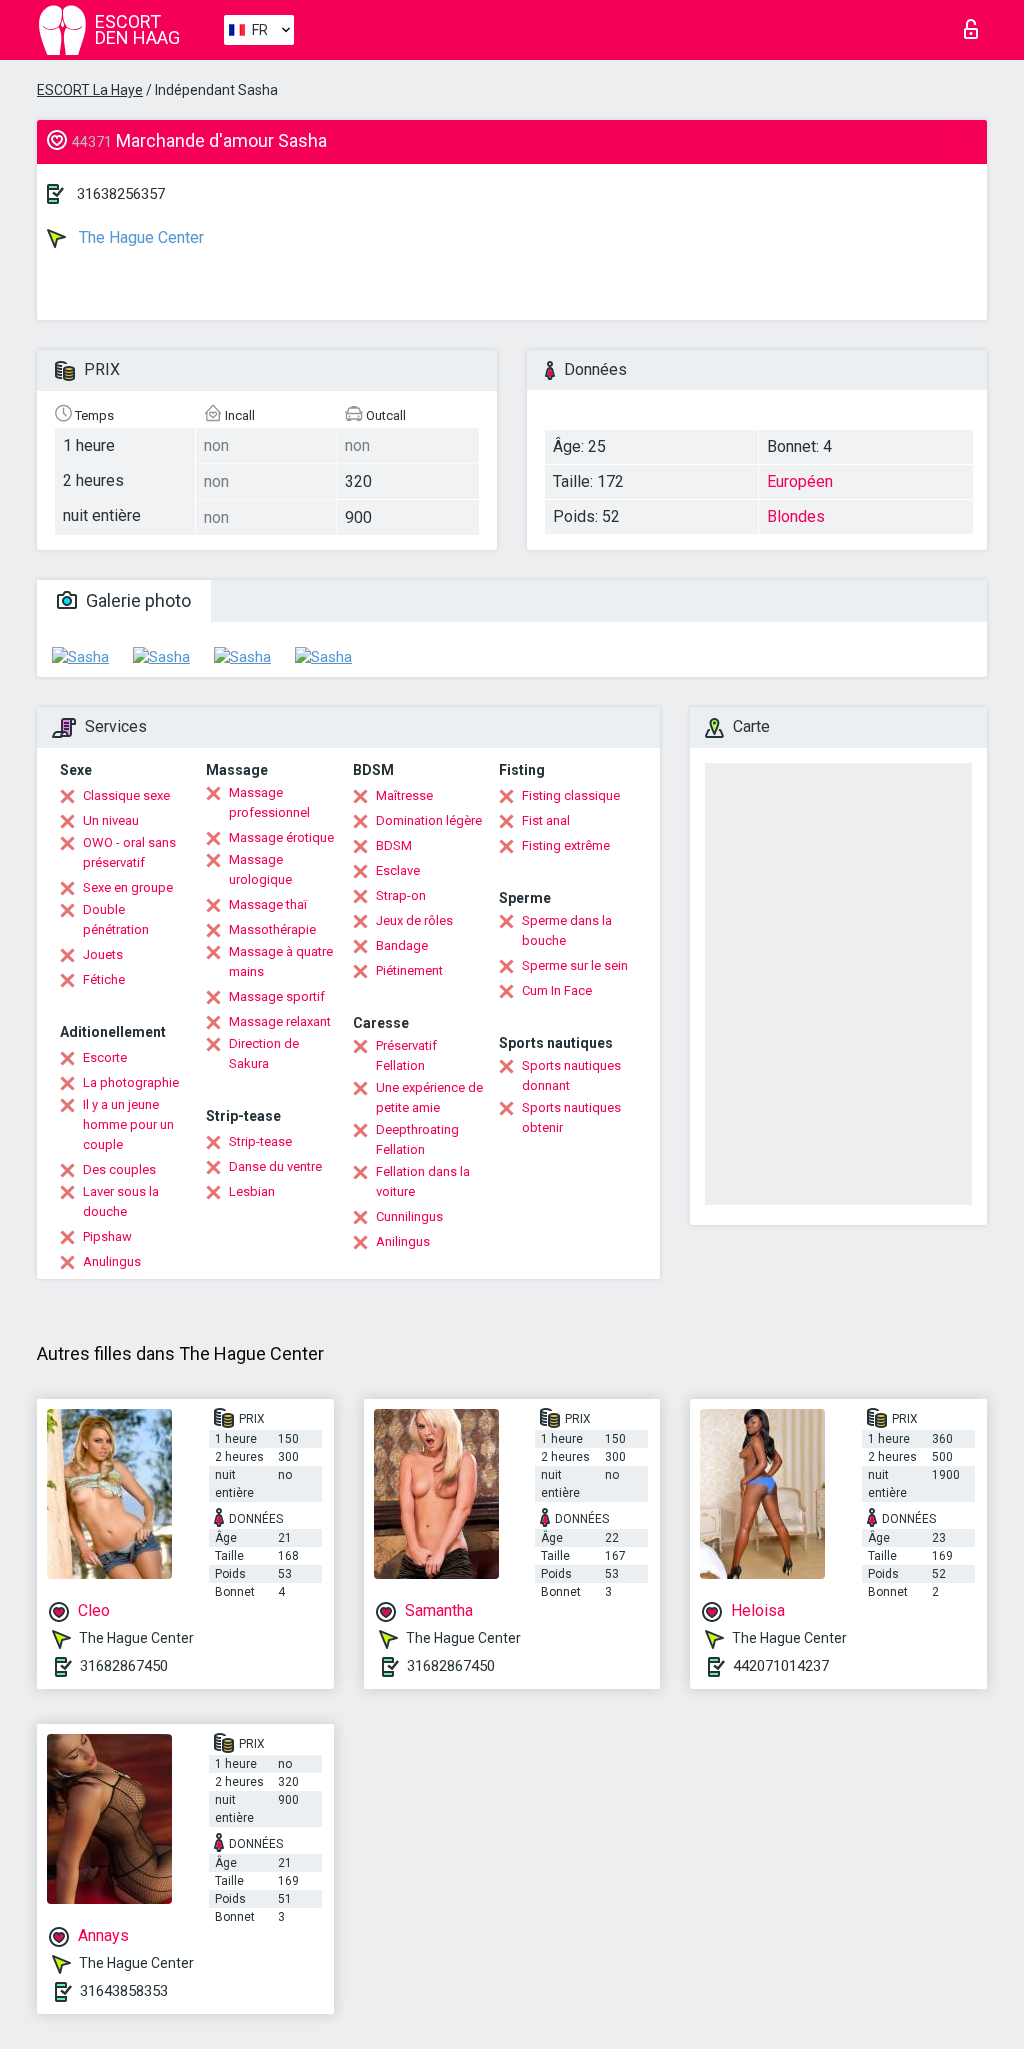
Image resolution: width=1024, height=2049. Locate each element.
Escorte (105, 1057)
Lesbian (252, 1191)
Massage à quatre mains (281, 961)
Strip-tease (260, 1141)
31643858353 (124, 1991)
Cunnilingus (409, 1216)
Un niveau (111, 820)
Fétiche (104, 979)
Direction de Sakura (264, 1053)
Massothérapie (272, 929)
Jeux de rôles (414, 920)
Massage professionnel (269, 802)
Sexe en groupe (128, 887)
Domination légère (429, 820)
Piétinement (409, 970)
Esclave (398, 870)
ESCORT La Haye (90, 90)
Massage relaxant (280, 1021)
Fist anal (546, 820)
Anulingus (112, 1261)
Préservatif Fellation (406, 1055)
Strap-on (401, 895)
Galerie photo (136, 600)
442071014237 (781, 1666)
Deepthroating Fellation (417, 1139)
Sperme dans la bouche (567, 930)
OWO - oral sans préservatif (129, 852)
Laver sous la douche (121, 1201)
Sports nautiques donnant (571, 1075)
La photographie (131, 1082)
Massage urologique (260, 869)
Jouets (103, 954)
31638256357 (121, 194)
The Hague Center (139, 237)
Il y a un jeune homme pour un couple (128, 1124)
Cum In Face (557, 990)
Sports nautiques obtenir (571, 1117)
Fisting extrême (566, 845)
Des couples (119, 1169)
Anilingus (403, 1241)
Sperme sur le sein (575, 965)
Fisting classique (571, 795)
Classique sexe (126, 795)
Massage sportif (277, 996)
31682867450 (124, 1666)
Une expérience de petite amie (429, 1097)
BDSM (394, 845)
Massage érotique (281, 837)
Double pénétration (116, 919)
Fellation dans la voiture (423, 1181)
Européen (800, 481)
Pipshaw (107, 1236)
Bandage (402, 945)
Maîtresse (404, 795)
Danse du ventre (275, 1166)
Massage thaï (268, 904)
